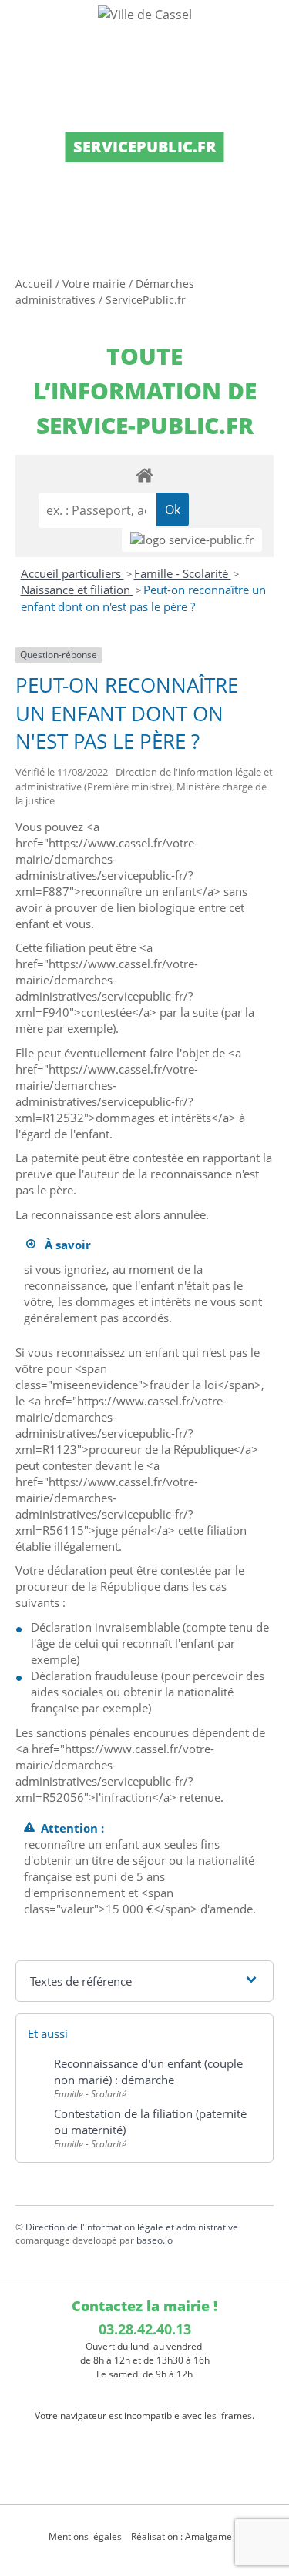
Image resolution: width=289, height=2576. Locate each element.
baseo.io (155, 2240)
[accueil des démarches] (144, 474)
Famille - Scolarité (183, 573)
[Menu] (22, 27)
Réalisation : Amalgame (183, 2536)
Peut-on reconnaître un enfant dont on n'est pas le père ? (143, 598)
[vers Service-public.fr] (192, 540)
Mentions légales (85, 2536)
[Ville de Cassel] (144, 14)
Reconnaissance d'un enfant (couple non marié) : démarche (148, 2071)
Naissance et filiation (77, 590)
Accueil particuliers (72, 573)
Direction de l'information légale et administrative (132, 2227)
